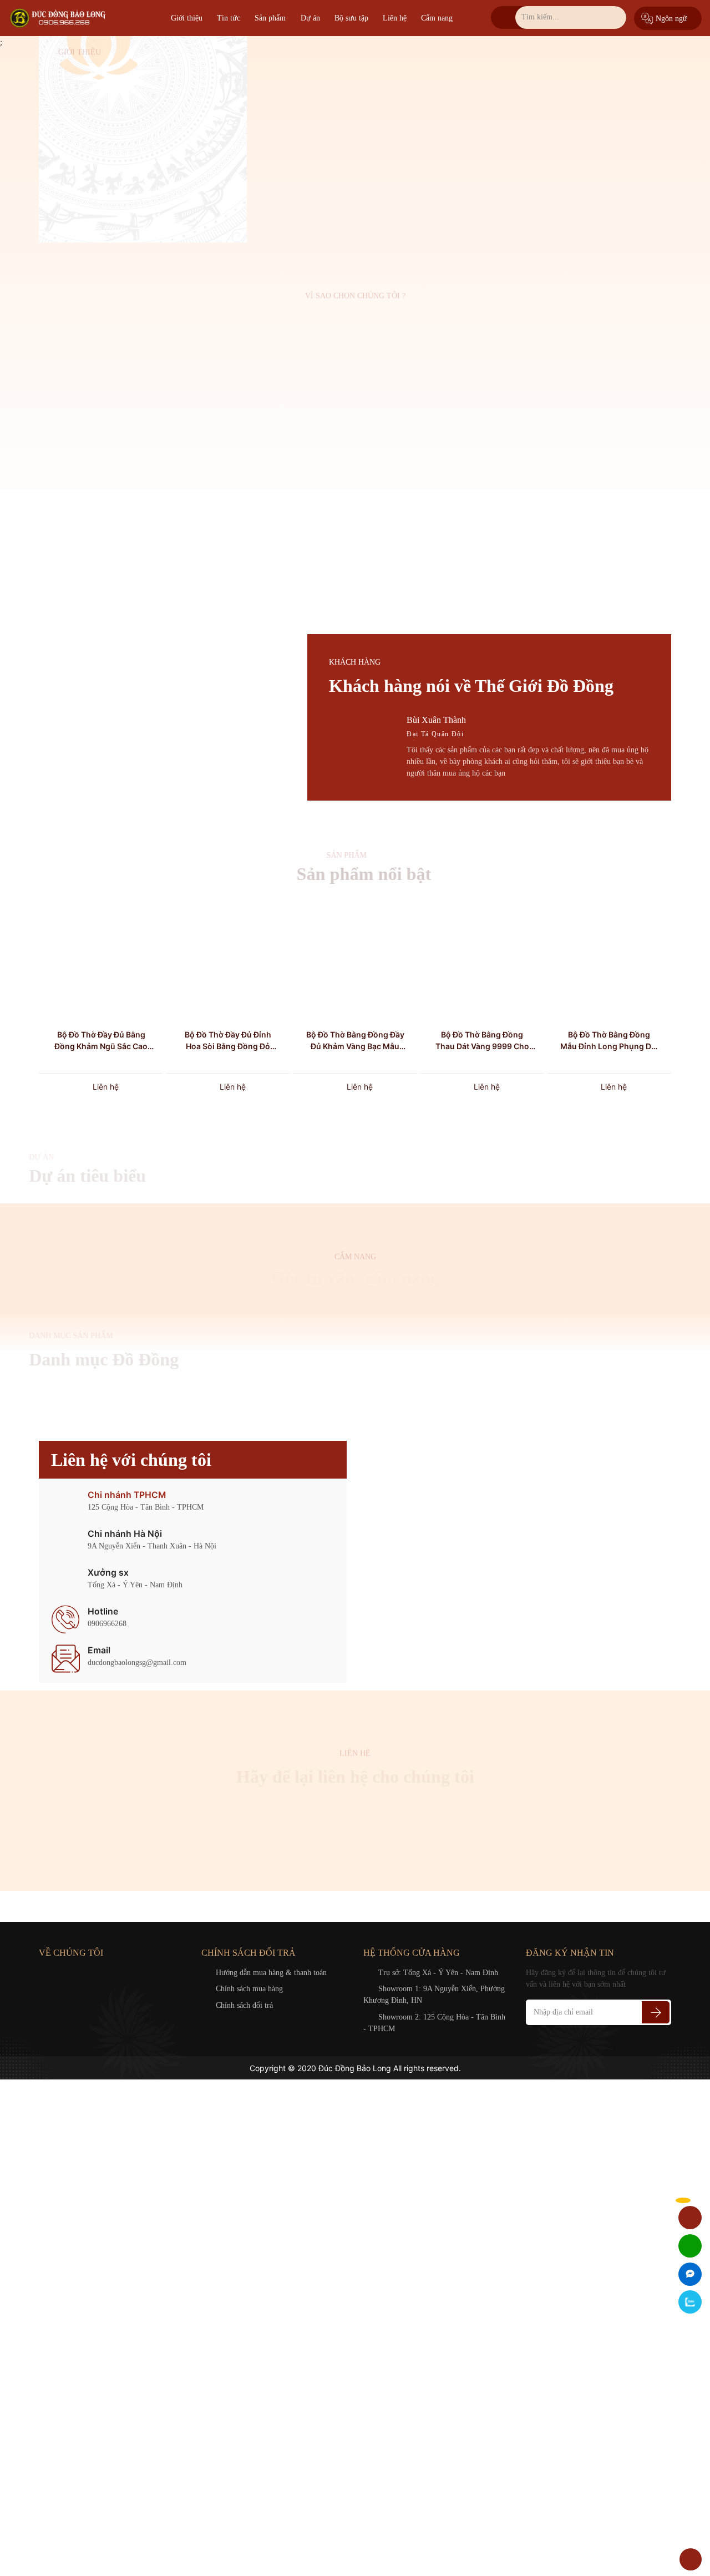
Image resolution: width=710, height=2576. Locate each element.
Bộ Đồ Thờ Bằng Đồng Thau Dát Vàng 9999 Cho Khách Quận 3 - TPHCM (482, 1041)
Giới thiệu (187, 18)
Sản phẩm (270, 18)
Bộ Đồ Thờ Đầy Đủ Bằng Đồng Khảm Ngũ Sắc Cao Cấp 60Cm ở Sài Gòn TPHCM (101, 1041)
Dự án (310, 18)
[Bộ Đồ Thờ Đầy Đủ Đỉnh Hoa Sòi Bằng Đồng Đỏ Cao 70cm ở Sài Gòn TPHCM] (228, 959)
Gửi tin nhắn (355, 1851)
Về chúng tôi (91, 206)
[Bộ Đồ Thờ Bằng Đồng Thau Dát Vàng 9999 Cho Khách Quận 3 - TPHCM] (482, 959)
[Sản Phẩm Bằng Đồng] (59, 18)
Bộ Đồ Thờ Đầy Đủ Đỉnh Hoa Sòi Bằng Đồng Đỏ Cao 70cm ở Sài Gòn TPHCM (228, 1041)
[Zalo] (690, 2302)
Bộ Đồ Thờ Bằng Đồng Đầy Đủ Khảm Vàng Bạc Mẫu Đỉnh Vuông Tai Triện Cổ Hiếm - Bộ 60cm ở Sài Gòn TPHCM (355, 1041)
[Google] (58, 1973)
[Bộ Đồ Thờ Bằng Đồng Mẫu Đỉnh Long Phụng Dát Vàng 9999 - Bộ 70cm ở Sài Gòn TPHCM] (609, 959)
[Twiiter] (73, 1973)
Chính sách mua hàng (249, 1989)
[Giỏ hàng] (690, 2217)
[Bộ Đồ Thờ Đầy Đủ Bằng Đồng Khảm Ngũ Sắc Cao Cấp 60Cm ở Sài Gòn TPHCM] (101, 959)
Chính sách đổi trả (244, 2005)
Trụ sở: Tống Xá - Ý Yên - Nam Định (438, 1973)
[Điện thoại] (690, 2246)
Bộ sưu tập (351, 18)
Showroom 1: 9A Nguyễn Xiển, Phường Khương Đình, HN (434, 1995)
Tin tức (229, 18)
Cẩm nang (437, 18)
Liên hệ (395, 18)
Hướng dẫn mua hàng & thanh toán (271, 1973)
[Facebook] (42, 1973)
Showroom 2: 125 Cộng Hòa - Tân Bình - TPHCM (434, 2023)
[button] (295, 786)
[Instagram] (90, 1973)
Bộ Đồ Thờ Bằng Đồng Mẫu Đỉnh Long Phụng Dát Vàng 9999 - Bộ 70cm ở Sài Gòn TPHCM (609, 1041)
